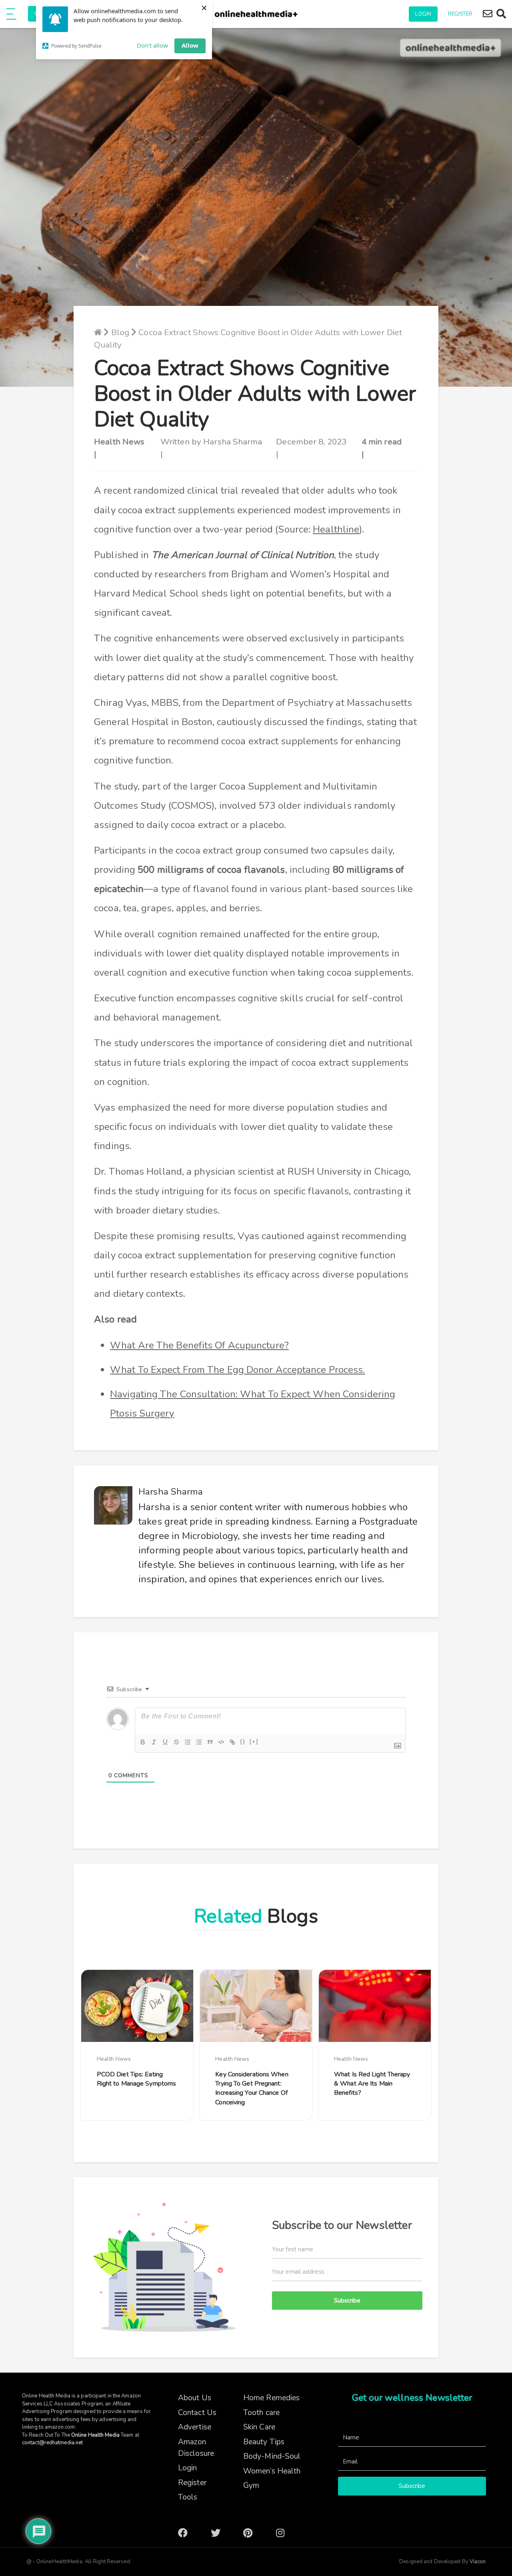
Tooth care (261, 2413)
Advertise (195, 2427)
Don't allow (152, 45)
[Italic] (154, 1742)
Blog (120, 332)
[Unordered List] (199, 1742)
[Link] (232, 1742)
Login (423, 14)
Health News (119, 442)
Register (460, 14)
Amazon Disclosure (196, 2448)
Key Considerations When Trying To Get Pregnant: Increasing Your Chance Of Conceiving (252, 2088)
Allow (190, 45)
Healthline (336, 529)
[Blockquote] (210, 1742)
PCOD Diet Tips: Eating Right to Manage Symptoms (136, 2079)
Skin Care (259, 2427)
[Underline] (165, 1742)
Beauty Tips (264, 2442)
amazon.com (60, 2427)
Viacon (477, 2562)
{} (243, 1741)
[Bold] (143, 1742)
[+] (254, 1741)
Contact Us (197, 2413)
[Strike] (176, 1742)
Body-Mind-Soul (272, 2456)
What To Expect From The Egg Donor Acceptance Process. (237, 1370)
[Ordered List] (188, 1742)
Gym (251, 2486)
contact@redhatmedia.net (52, 2443)
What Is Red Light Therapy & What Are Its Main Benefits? (372, 2084)
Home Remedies (271, 2398)
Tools (188, 2497)
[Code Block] (221, 1742)
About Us (195, 2398)
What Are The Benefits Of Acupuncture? (199, 1345)
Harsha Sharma (233, 442)
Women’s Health (272, 2471)
